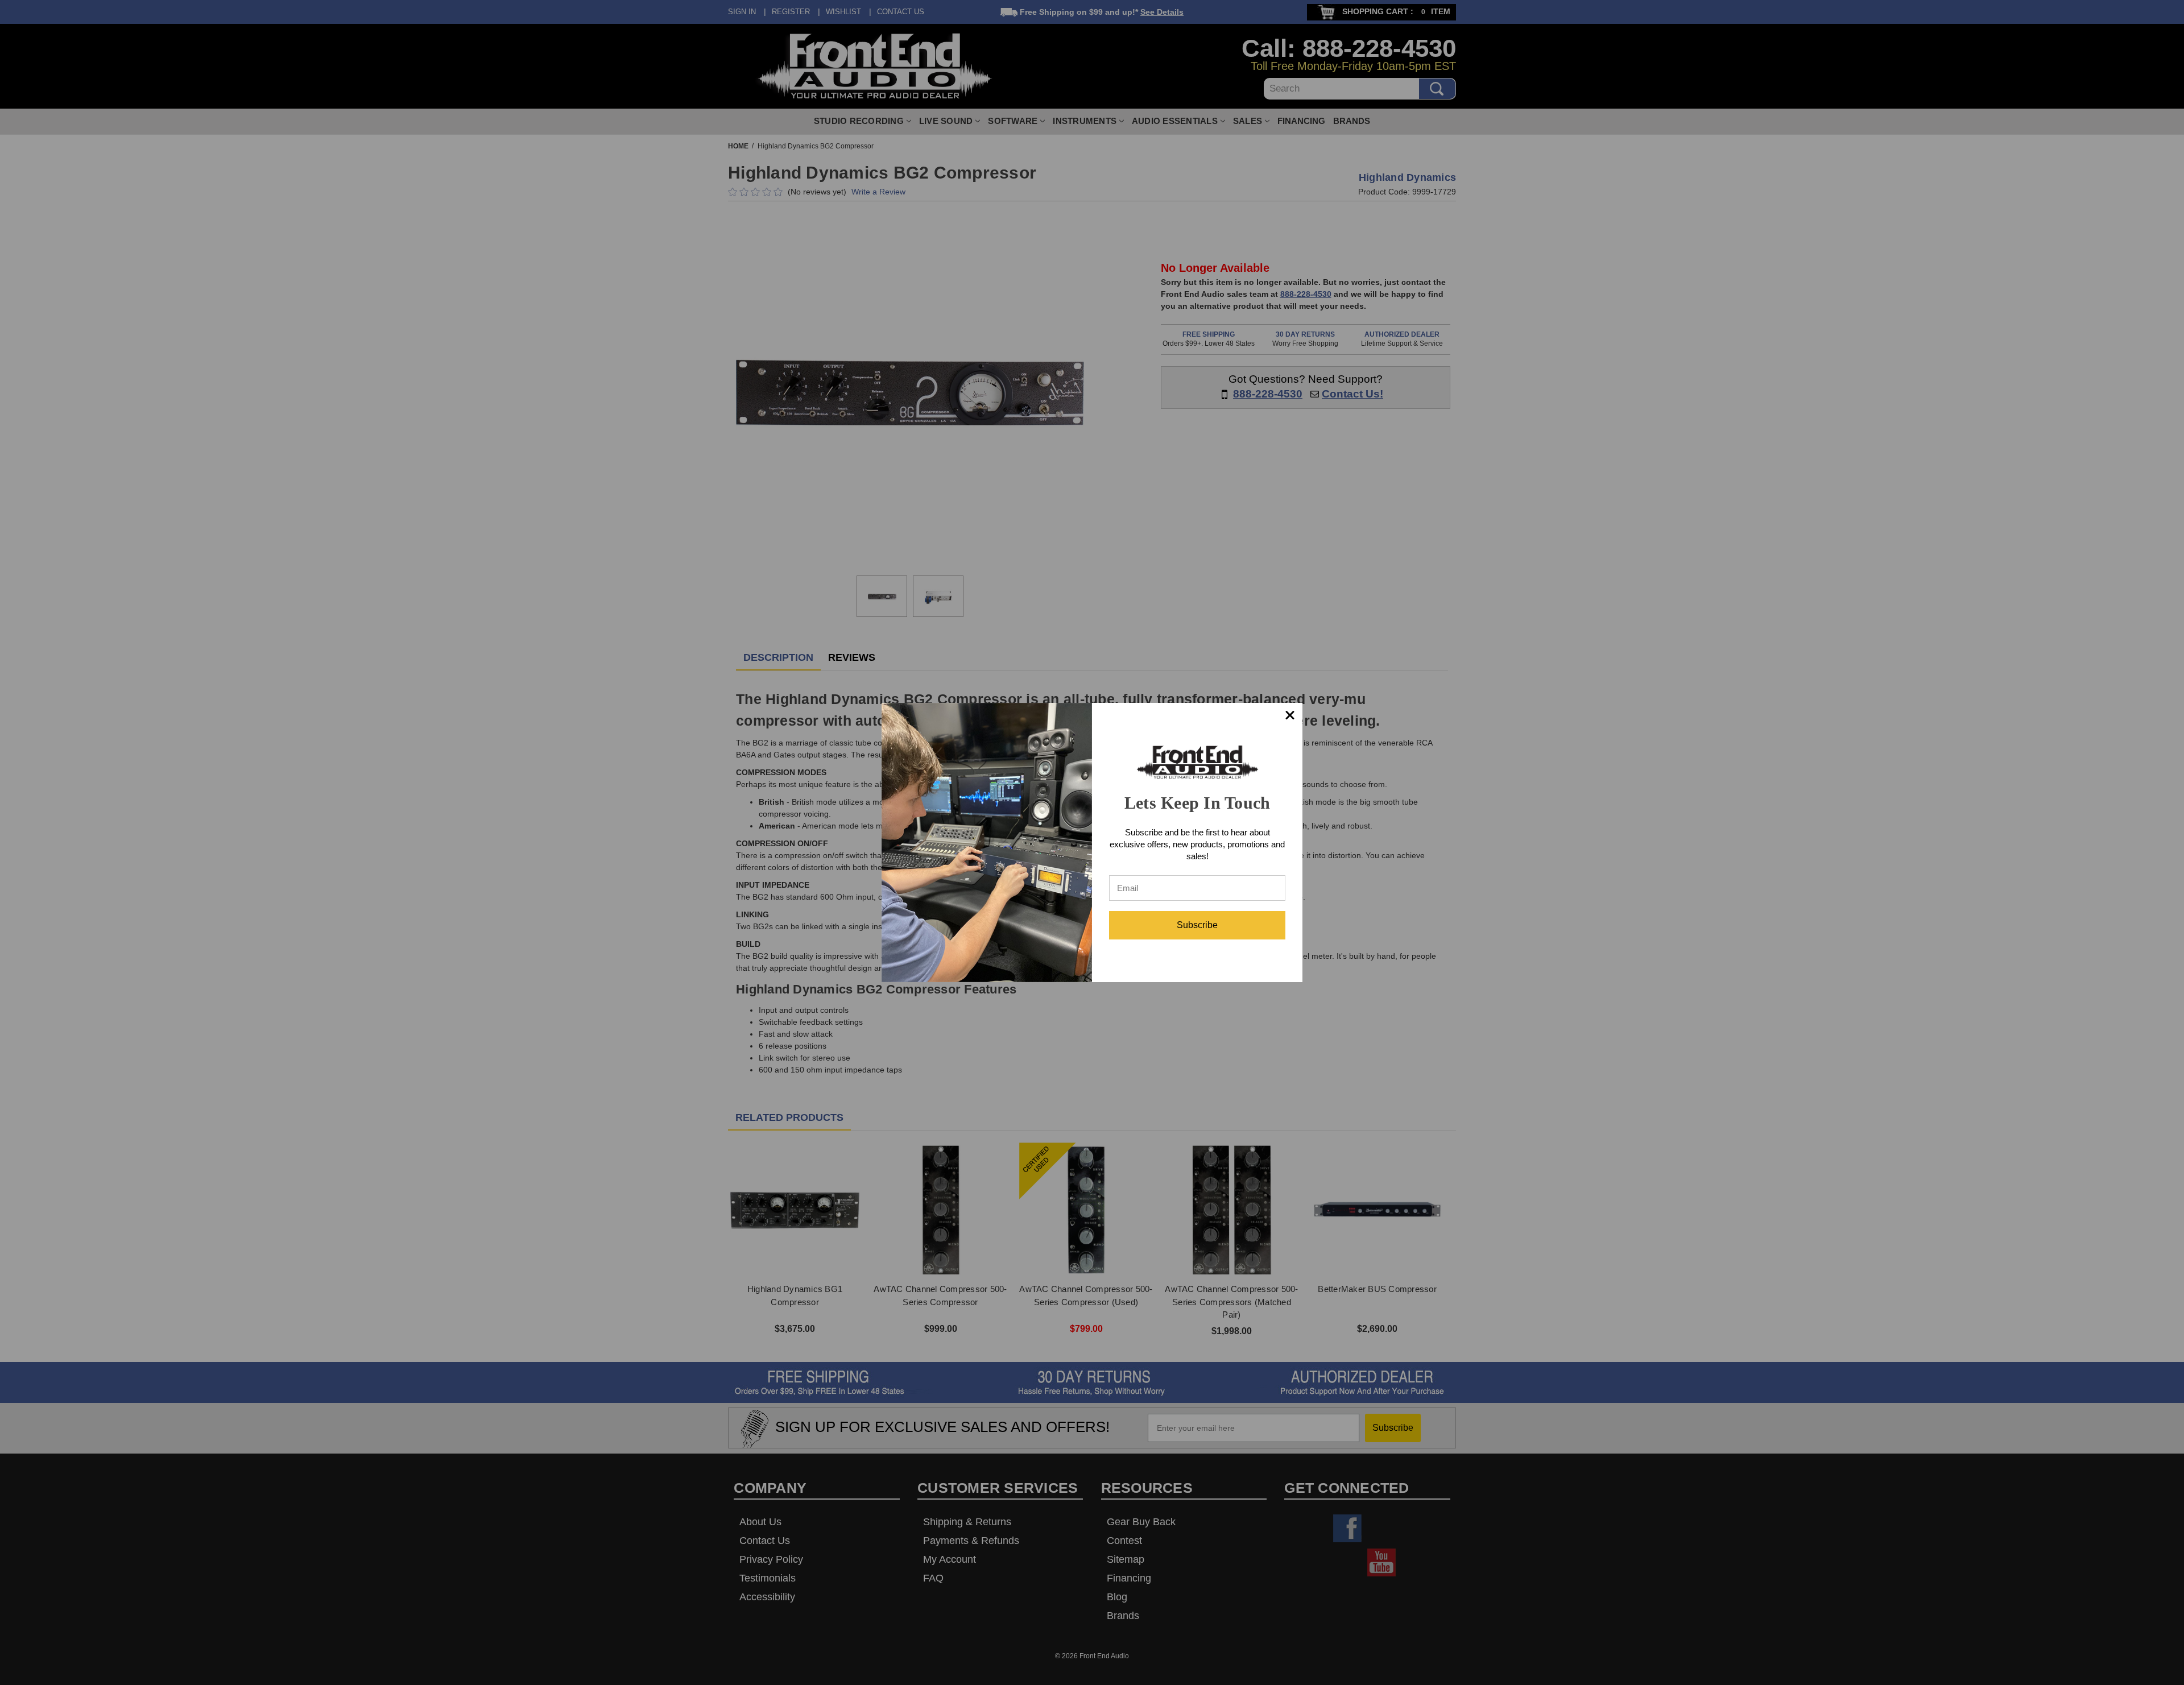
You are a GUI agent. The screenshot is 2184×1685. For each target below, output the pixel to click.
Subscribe (1197, 925)
